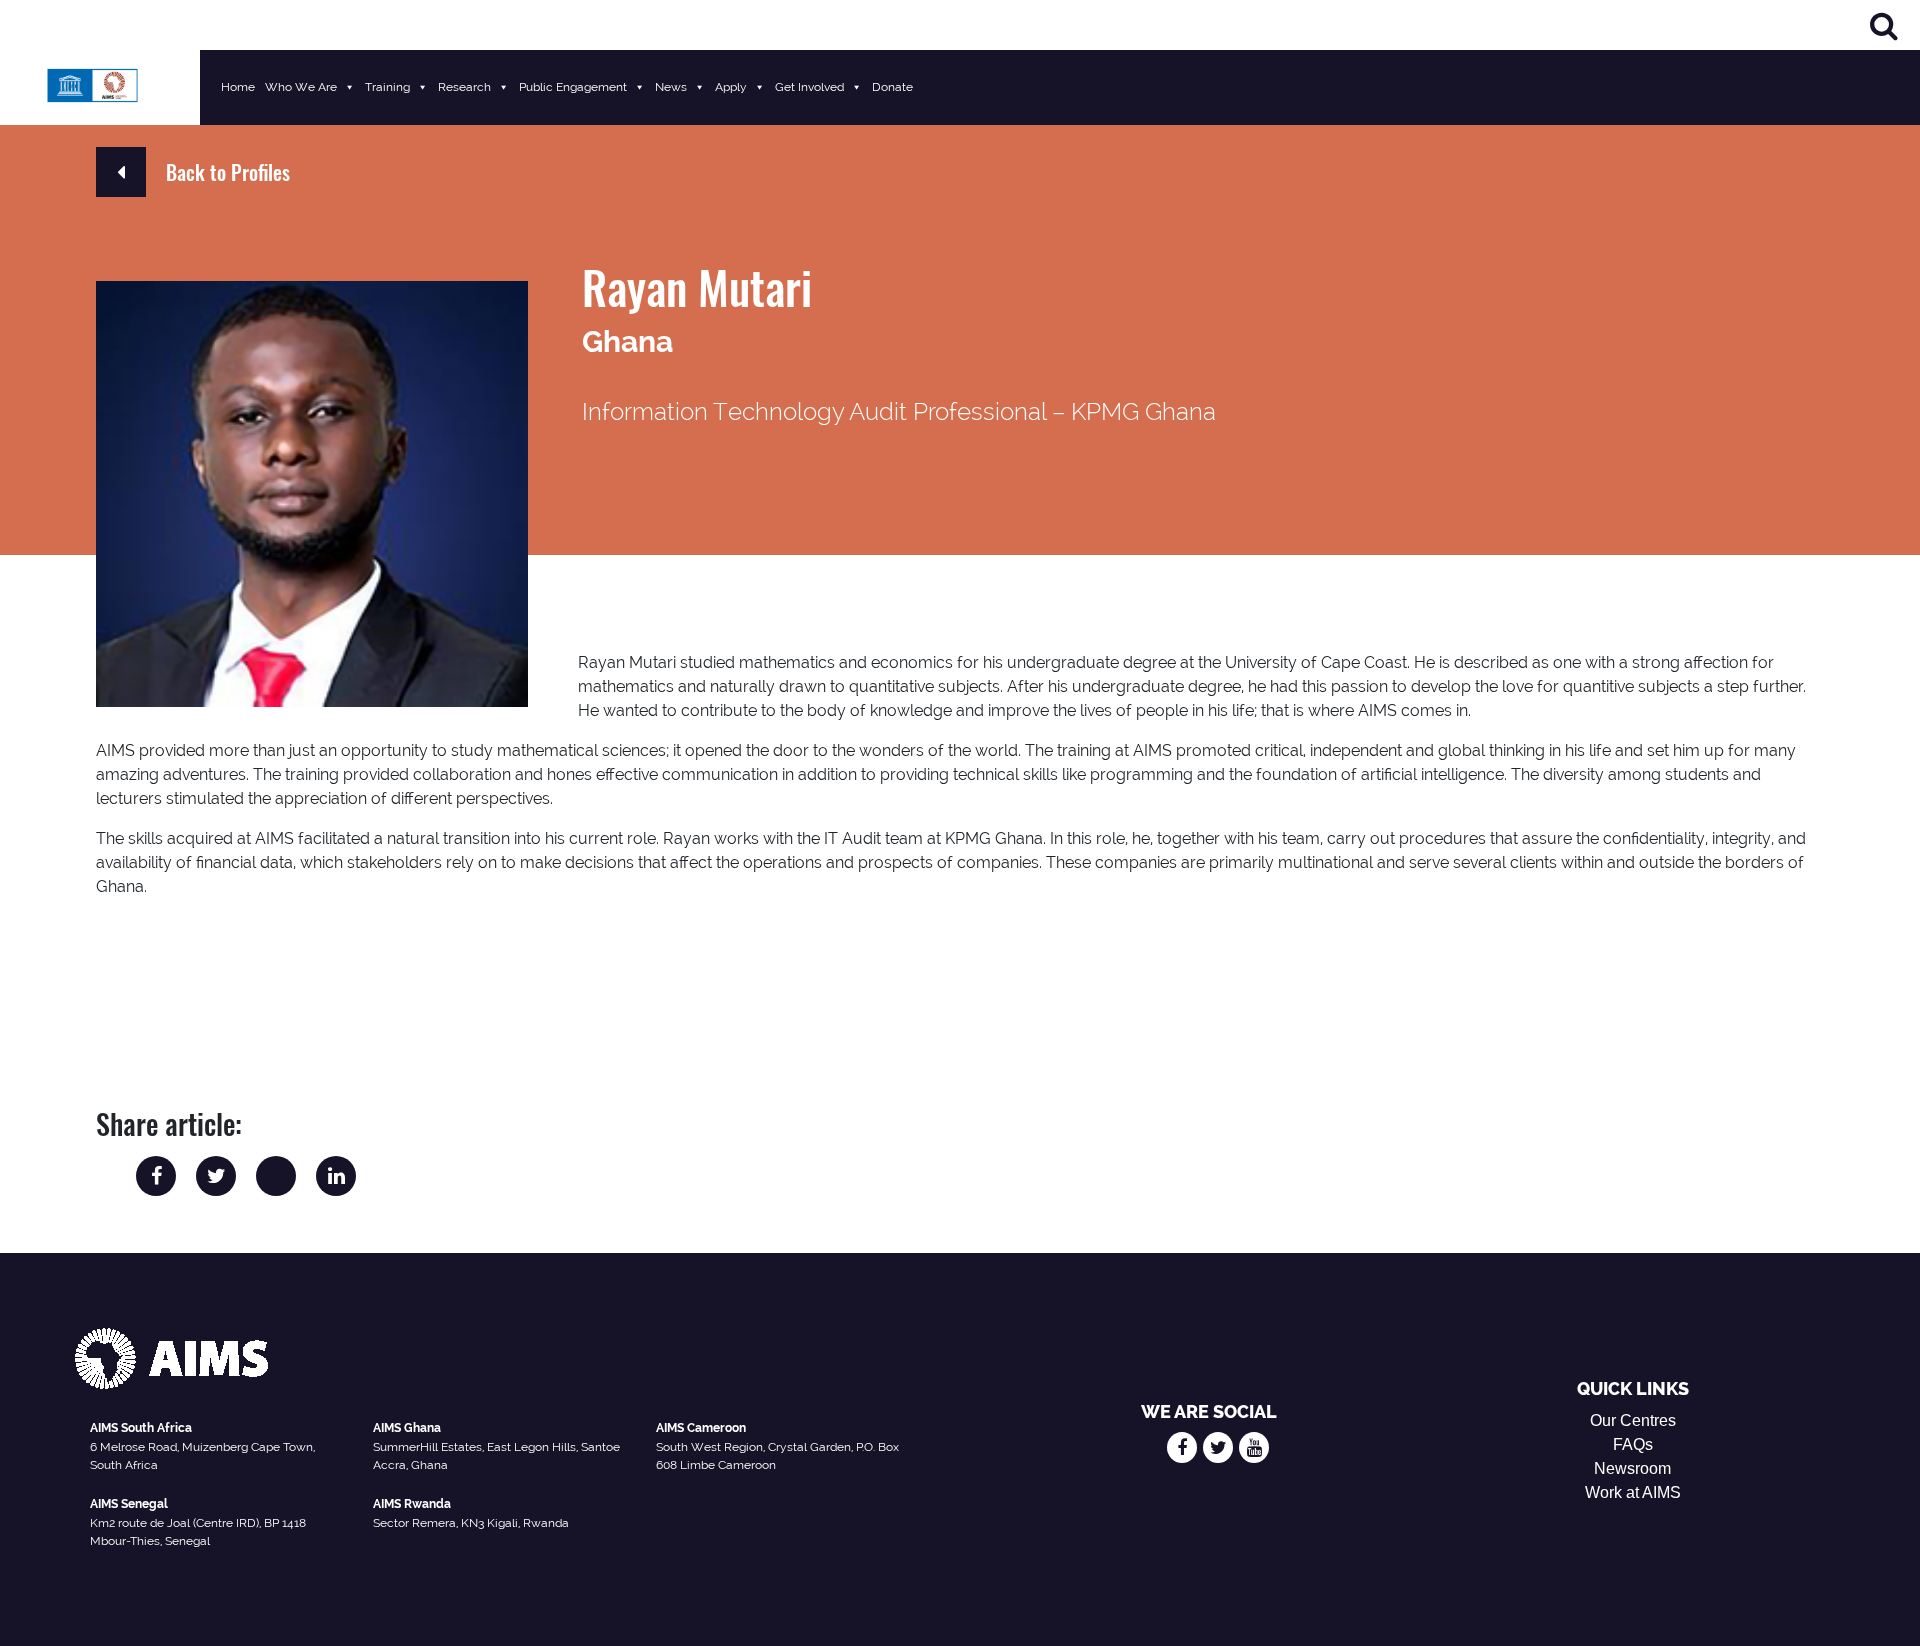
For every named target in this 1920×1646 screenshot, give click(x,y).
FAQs (1633, 1444)
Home (238, 87)
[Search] (1884, 25)
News (671, 87)
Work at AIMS (1633, 1492)
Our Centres (1633, 1420)
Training (387, 87)
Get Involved (809, 87)
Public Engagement (573, 87)
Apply (731, 87)
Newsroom (1632, 1468)
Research (464, 87)
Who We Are (301, 87)
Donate (892, 87)
